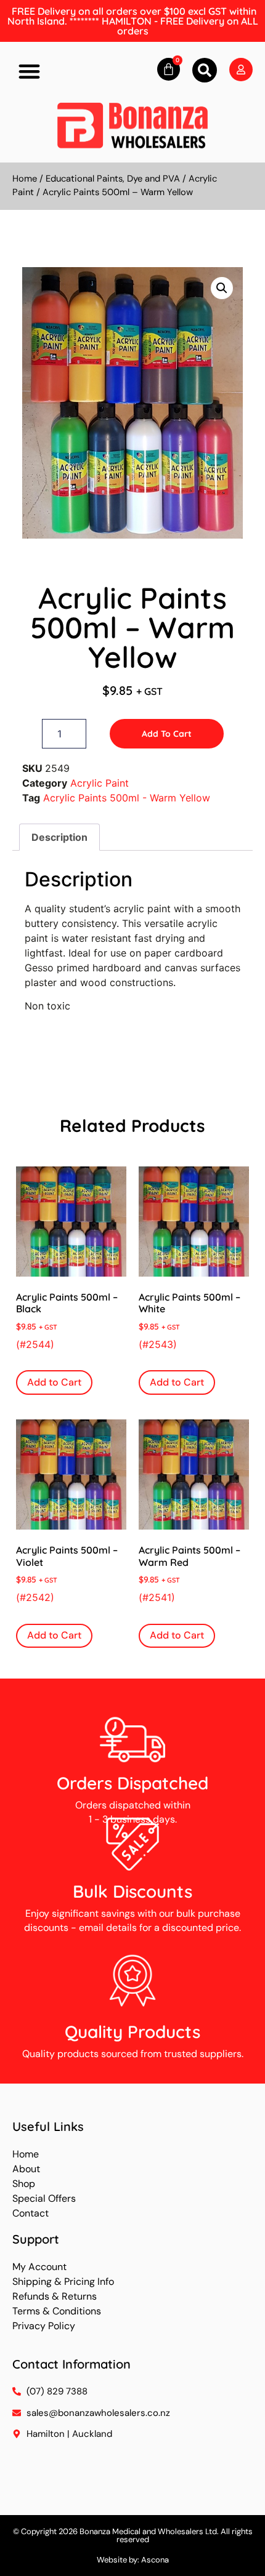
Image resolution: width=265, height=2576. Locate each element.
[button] (30, 71)
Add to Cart (167, 734)
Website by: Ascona (133, 2560)
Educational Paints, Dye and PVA (113, 179)
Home (25, 179)
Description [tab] (59, 837)
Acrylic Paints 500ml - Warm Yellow (127, 798)
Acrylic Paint (100, 783)
